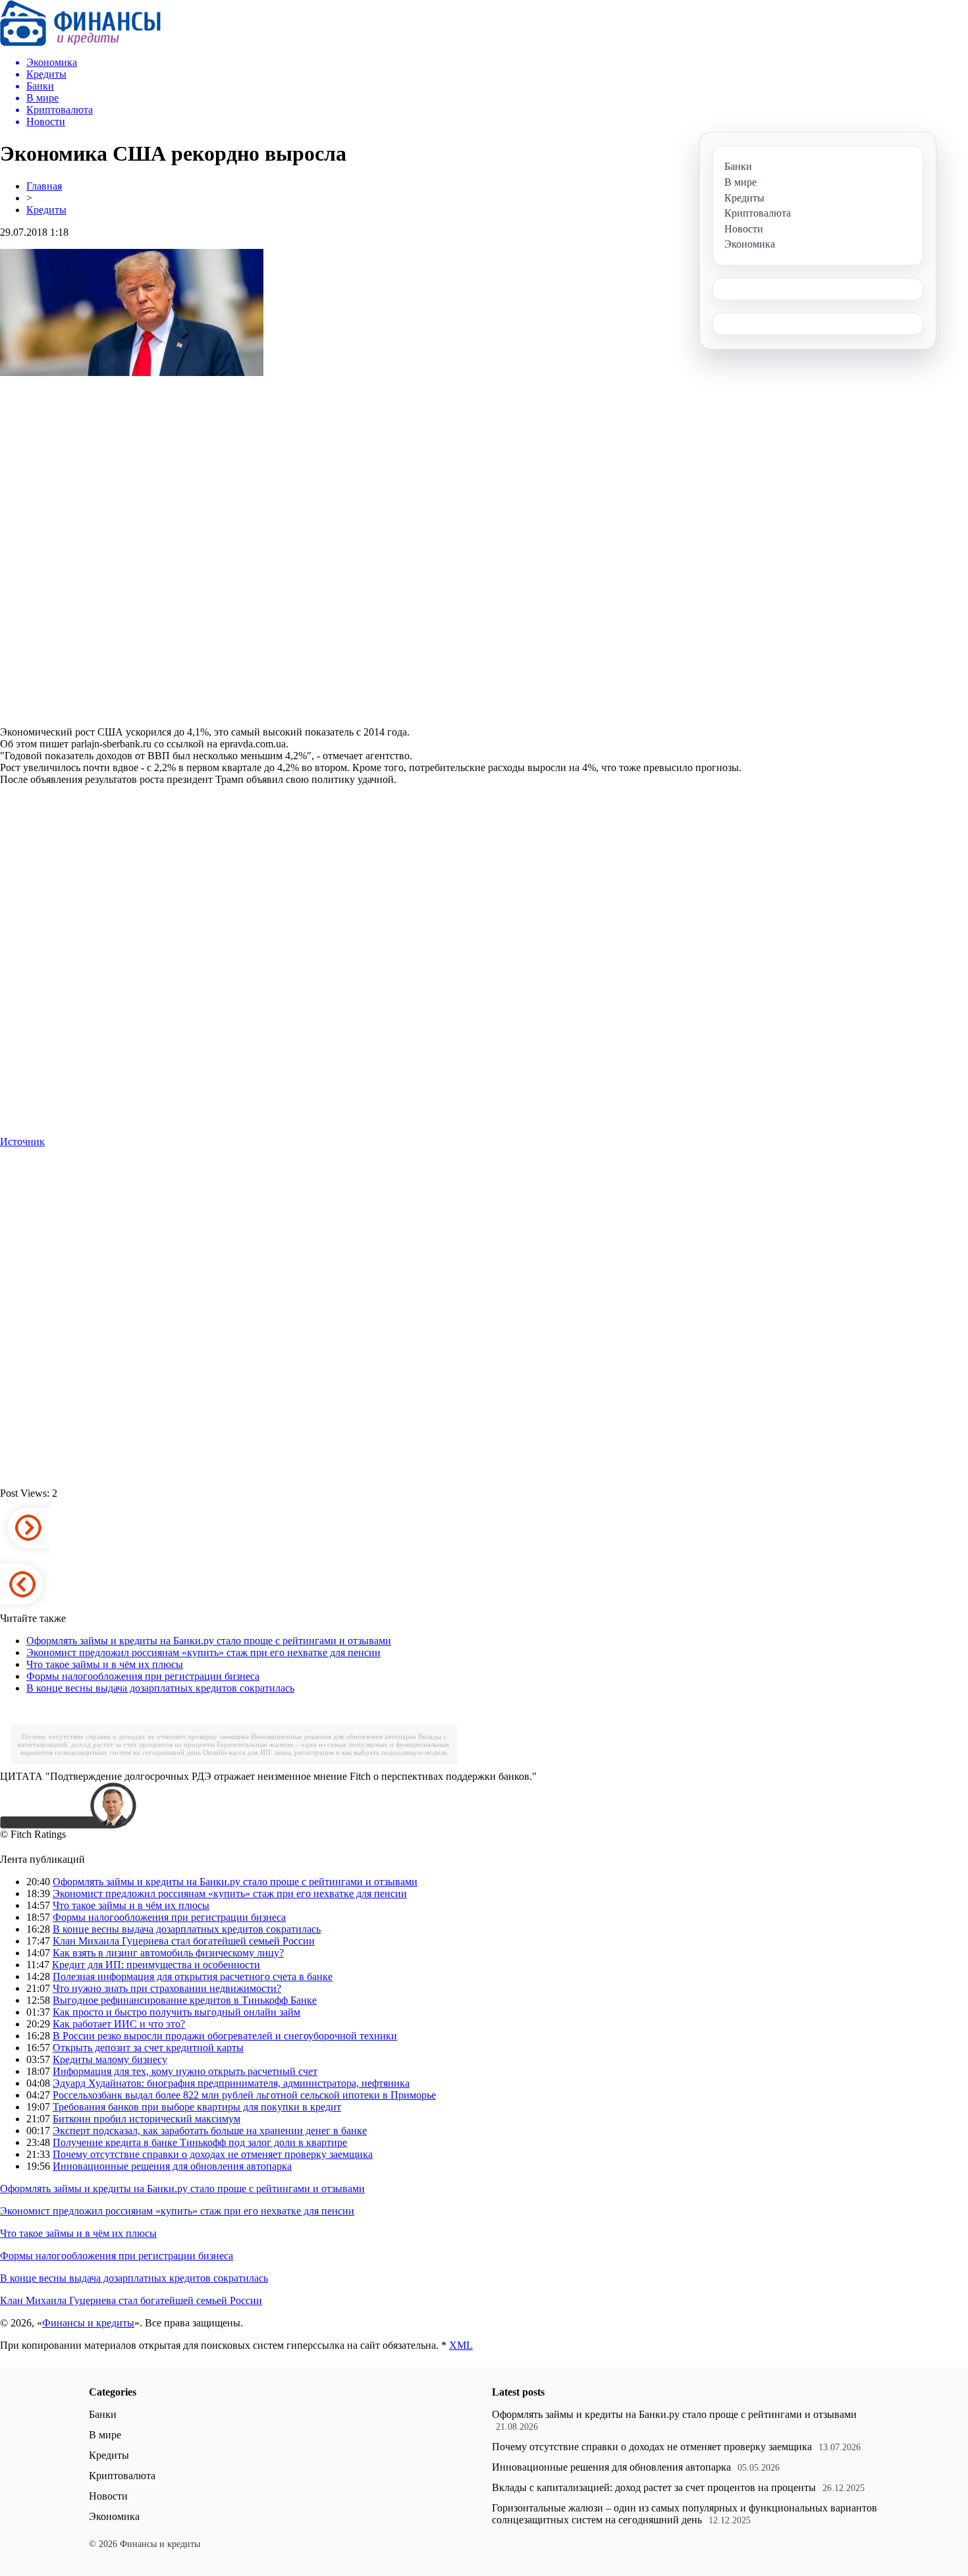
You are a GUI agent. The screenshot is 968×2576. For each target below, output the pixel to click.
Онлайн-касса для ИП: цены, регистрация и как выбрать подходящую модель (325, 1752)
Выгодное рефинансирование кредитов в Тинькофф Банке (185, 2000)
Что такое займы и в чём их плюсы (105, 1664)
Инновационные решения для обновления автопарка (334, 1736)
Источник (22, 1141)
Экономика (114, 2516)
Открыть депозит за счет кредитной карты (148, 2048)
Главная (44, 186)
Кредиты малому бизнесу (110, 2059)
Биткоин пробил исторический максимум (147, 2119)
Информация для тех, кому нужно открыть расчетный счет (185, 2071)
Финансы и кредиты (88, 2323)
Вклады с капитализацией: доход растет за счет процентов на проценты (654, 2487)
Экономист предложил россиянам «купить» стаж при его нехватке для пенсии (203, 1652)
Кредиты (46, 210)
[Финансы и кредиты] (80, 42)
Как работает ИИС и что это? (119, 2024)
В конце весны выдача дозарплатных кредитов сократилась (160, 1688)
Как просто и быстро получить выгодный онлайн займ (176, 2012)
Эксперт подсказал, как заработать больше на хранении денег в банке (210, 2131)
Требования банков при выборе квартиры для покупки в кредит (197, 2107)
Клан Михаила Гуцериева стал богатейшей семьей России (184, 1941)
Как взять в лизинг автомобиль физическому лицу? (168, 1953)
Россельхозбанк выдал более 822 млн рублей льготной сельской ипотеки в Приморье (244, 2095)
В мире (105, 2435)
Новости (108, 2496)
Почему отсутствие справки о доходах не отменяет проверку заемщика (135, 1736)
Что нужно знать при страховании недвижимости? (167, 1988)
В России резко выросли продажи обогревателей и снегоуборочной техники (225, 2036)
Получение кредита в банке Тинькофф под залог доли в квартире (200, 2142)
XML (461, 2345)
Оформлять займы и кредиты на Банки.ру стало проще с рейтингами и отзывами (209, 1641)
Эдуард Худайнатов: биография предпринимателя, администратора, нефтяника (231, 2083)
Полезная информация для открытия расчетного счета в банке (193, 1976)
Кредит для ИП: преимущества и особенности (156, 1965)
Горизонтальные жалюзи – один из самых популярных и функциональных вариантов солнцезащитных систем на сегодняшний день (685, 2514)
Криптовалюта (122, 2476)
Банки (103, 2414)
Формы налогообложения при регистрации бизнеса (143, 1676)
